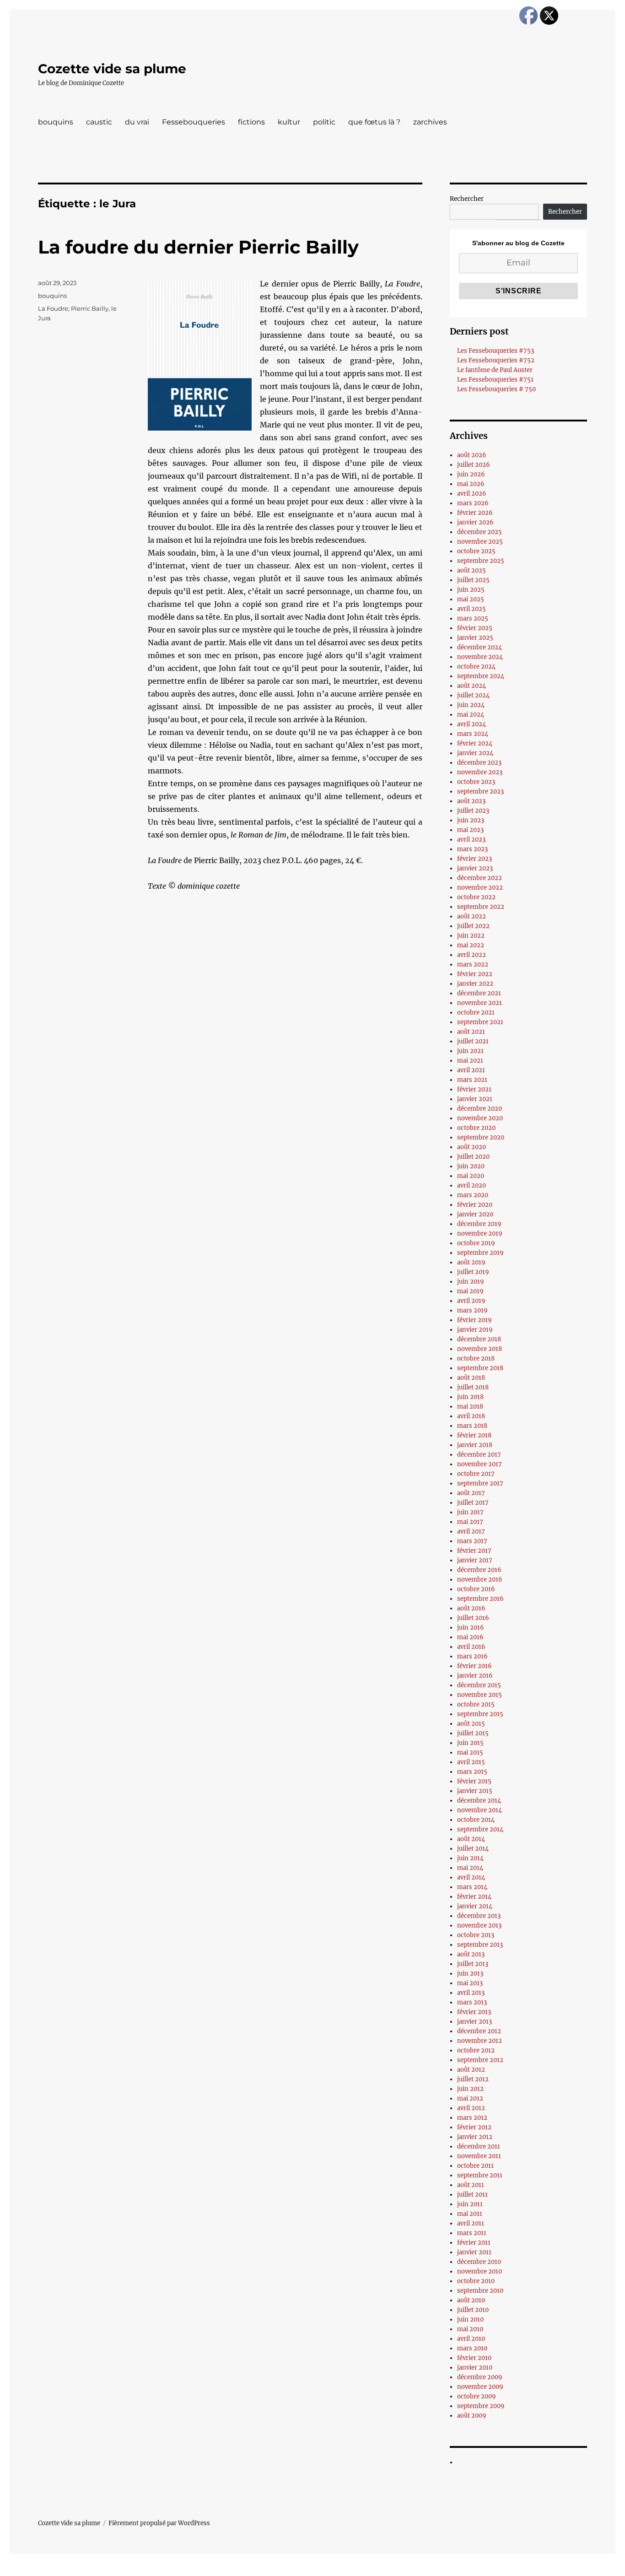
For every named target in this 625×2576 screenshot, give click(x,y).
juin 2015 (470, 1743)
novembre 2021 (480, 1003)
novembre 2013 (479, 1925)
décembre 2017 (479, 1455)
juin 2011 (470, 2204)
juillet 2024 (473, 695)
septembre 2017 (480, 1483)
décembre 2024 (480, 647)
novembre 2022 (480, 888)
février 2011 (474, 2243)
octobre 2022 (476, 897)
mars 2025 (473, 618)
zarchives (430, 122)
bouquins (56, 122)
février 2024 (475, 743)
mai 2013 (470, 1983)
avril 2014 (471, 1877)
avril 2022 (471, 955)
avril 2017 (471, 1531)
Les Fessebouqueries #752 (496, 360)
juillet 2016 (473, 1618)
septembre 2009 (481, 2406)
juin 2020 (471, 1166)
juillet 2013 (473, 1964)
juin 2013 (470, 1974)
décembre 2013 (479, 1916)
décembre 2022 (480, 878)
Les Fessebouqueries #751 (495, 380)
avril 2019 (471, 1301)
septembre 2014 (480, 1829)
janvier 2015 (475, 1791)
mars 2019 (472, 1310)
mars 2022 (473, 964)
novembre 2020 (480, 1118)
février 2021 (474, 1089)
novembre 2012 (480, 2041)
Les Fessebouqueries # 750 (496, 389)
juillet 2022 (473, 926)
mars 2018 (472, 1426)
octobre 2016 (476, 1589)
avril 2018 (471, 1416)
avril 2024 (471, 724)
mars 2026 (473, 503)
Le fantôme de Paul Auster (495, 370)
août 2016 (471, 1608)
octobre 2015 (476, 1704)
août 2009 (472, 2416)
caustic (99, 122)
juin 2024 (471, 705)
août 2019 (471, 1262)
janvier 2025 (475, 638)
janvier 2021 (475, 1099)
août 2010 (471, 2300)
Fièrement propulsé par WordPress (159, 2523)
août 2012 (471, 2070)
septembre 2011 (480, 2175)
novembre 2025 (480, 542)
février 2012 (474, 2127)
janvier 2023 (475, 868)
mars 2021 (472, 1080)
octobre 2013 (476, 1935)
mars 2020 (473, 1195)
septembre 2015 (480, 1714)
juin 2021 (470, 1051)
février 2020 (475, 1205)
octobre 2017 (476, 1474)
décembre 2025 (480, 532)
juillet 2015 (473, 1733)
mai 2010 (470, 2329)
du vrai (137, 122)
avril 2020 (471, 1185)
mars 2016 (472, 1656)
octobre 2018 (476, 1358)
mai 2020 (471, 1176)
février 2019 (474, 1320)
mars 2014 (472, 1887)
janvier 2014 (475, 1906)
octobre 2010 (476, 2281)
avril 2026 (472, 494)
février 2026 (475, 513)
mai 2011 (470, 2214)
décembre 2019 (479, 1224)
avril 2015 (471, 1762)
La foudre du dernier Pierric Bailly (198, 247)
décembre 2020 (480, 1109)
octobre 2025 (476, 551)
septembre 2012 (480, 2060)
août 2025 (471, 570)
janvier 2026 (475, 522)
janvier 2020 (475, 1214)
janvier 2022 (475, 984)
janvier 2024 (475, 753)
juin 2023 (471, 820)
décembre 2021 (479, 993)
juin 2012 (470, 2089)
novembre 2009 (480, 2387)
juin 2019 (471, 1282)
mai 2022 (471, 945)
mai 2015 (470, 1752)
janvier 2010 (475, 2368)
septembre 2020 (481, 1137)
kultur (289, 122)
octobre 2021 (476, 1013)
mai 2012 (470, 2098)
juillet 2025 (473, 580)
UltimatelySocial (387, 2570)
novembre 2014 (480, 1810)
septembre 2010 (480, 2291)
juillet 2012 (473, 2079)
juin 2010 (470, 2319)
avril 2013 (471, 1993)
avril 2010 (471, 2339)
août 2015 (471, 1724)
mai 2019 (470, 1291)
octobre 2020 (476, 1128)
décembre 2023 (479, 763)
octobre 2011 (475, 2166)
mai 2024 (471, 715)
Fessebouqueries (194, 122)
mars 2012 (472, 2118)
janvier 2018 (475, 1445)
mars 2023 (472, 849)
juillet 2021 (473, 1041)
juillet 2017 (473, 1503)
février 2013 (474, 2012)
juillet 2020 (473, 1157)
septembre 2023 (480, 791)
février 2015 (474, 1781)
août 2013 (471, 1954)
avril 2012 (471, 2108)
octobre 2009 (477, 2396)
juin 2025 (471, 590)
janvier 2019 (475, 1330)
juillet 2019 (473, 1272)
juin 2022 (471, 936)
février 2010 (474, 2358)
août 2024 (471, 686)
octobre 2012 (476, 2050)
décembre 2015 (479, 1685)
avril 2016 (471, 1647)
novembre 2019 (480, 1234)
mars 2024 (473, 734)
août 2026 (472, 455)
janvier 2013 (474, 2022)
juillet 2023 (473, 811)
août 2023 (471, 801)
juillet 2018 (473, 1387)
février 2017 (474, 1551)
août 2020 (471, 1147)
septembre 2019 (480, 1253)
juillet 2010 (473, 2310)
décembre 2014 (479, 1801)
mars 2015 (472, 1772)
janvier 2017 (475, 1560)
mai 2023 (470, 830)
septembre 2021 (480, 1022)
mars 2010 (472, 2348)
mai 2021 (470, 1061)
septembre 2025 (481, 561)
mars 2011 (472, 2233)
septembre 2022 (481, 907)
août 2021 (471, 1032)
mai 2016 (470, 1637)
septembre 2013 (480, 1945)
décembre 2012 (479, 2031)
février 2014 (474, 1897)
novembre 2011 (479, 2156)
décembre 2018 (479, 1339)
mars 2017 (472, 1541)
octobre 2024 (476, 667)
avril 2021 (471, 1070)
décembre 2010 (479, 2262)
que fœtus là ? (374, 122)
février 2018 (474, 1435)
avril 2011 (471, 2223)
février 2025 (475, 628)
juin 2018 (470, 1397)
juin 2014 (470, 1858)
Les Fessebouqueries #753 (496, 351)
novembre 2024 (480, 657)
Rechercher (467, 199)
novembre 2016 (480, 1580)
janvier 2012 (475, 2137)
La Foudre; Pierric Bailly (73, 308)
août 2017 (471, 1493)
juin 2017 (470, 1512)
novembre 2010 (480, 2271)
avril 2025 (471, 609)
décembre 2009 (480, 2377)
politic (324, 122)
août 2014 (471, 1839)
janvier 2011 (474, 2252)
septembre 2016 (480, 1599)
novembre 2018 (480, 1349)
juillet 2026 (474, 465)
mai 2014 (470, 1868)
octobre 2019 (476, 1243)
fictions (251, 122)
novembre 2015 (480, 1695)
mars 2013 (472, 2002)
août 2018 (471, 1378)
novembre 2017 (480, 1464)
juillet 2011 (472, 2195)
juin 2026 (471, 474)
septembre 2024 (481, 676)
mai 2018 (470, 1407)
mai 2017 (470, 1522)
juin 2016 (471, 1628)
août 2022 (471, 916)
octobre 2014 (476, 1820)
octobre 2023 (476, 782)
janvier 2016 (475, 1676)
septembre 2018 (480, 1368)
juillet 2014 (473, 1849)
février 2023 (474, 859)
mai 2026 (471, 484)
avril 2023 (471, 840)
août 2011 (471, 2185)
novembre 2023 (480, 772)
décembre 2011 (479, 2147)
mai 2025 (471, 599)
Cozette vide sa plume (112, 69)
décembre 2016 (479, 1570)
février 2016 (474, 1666)
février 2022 (475, 974)
